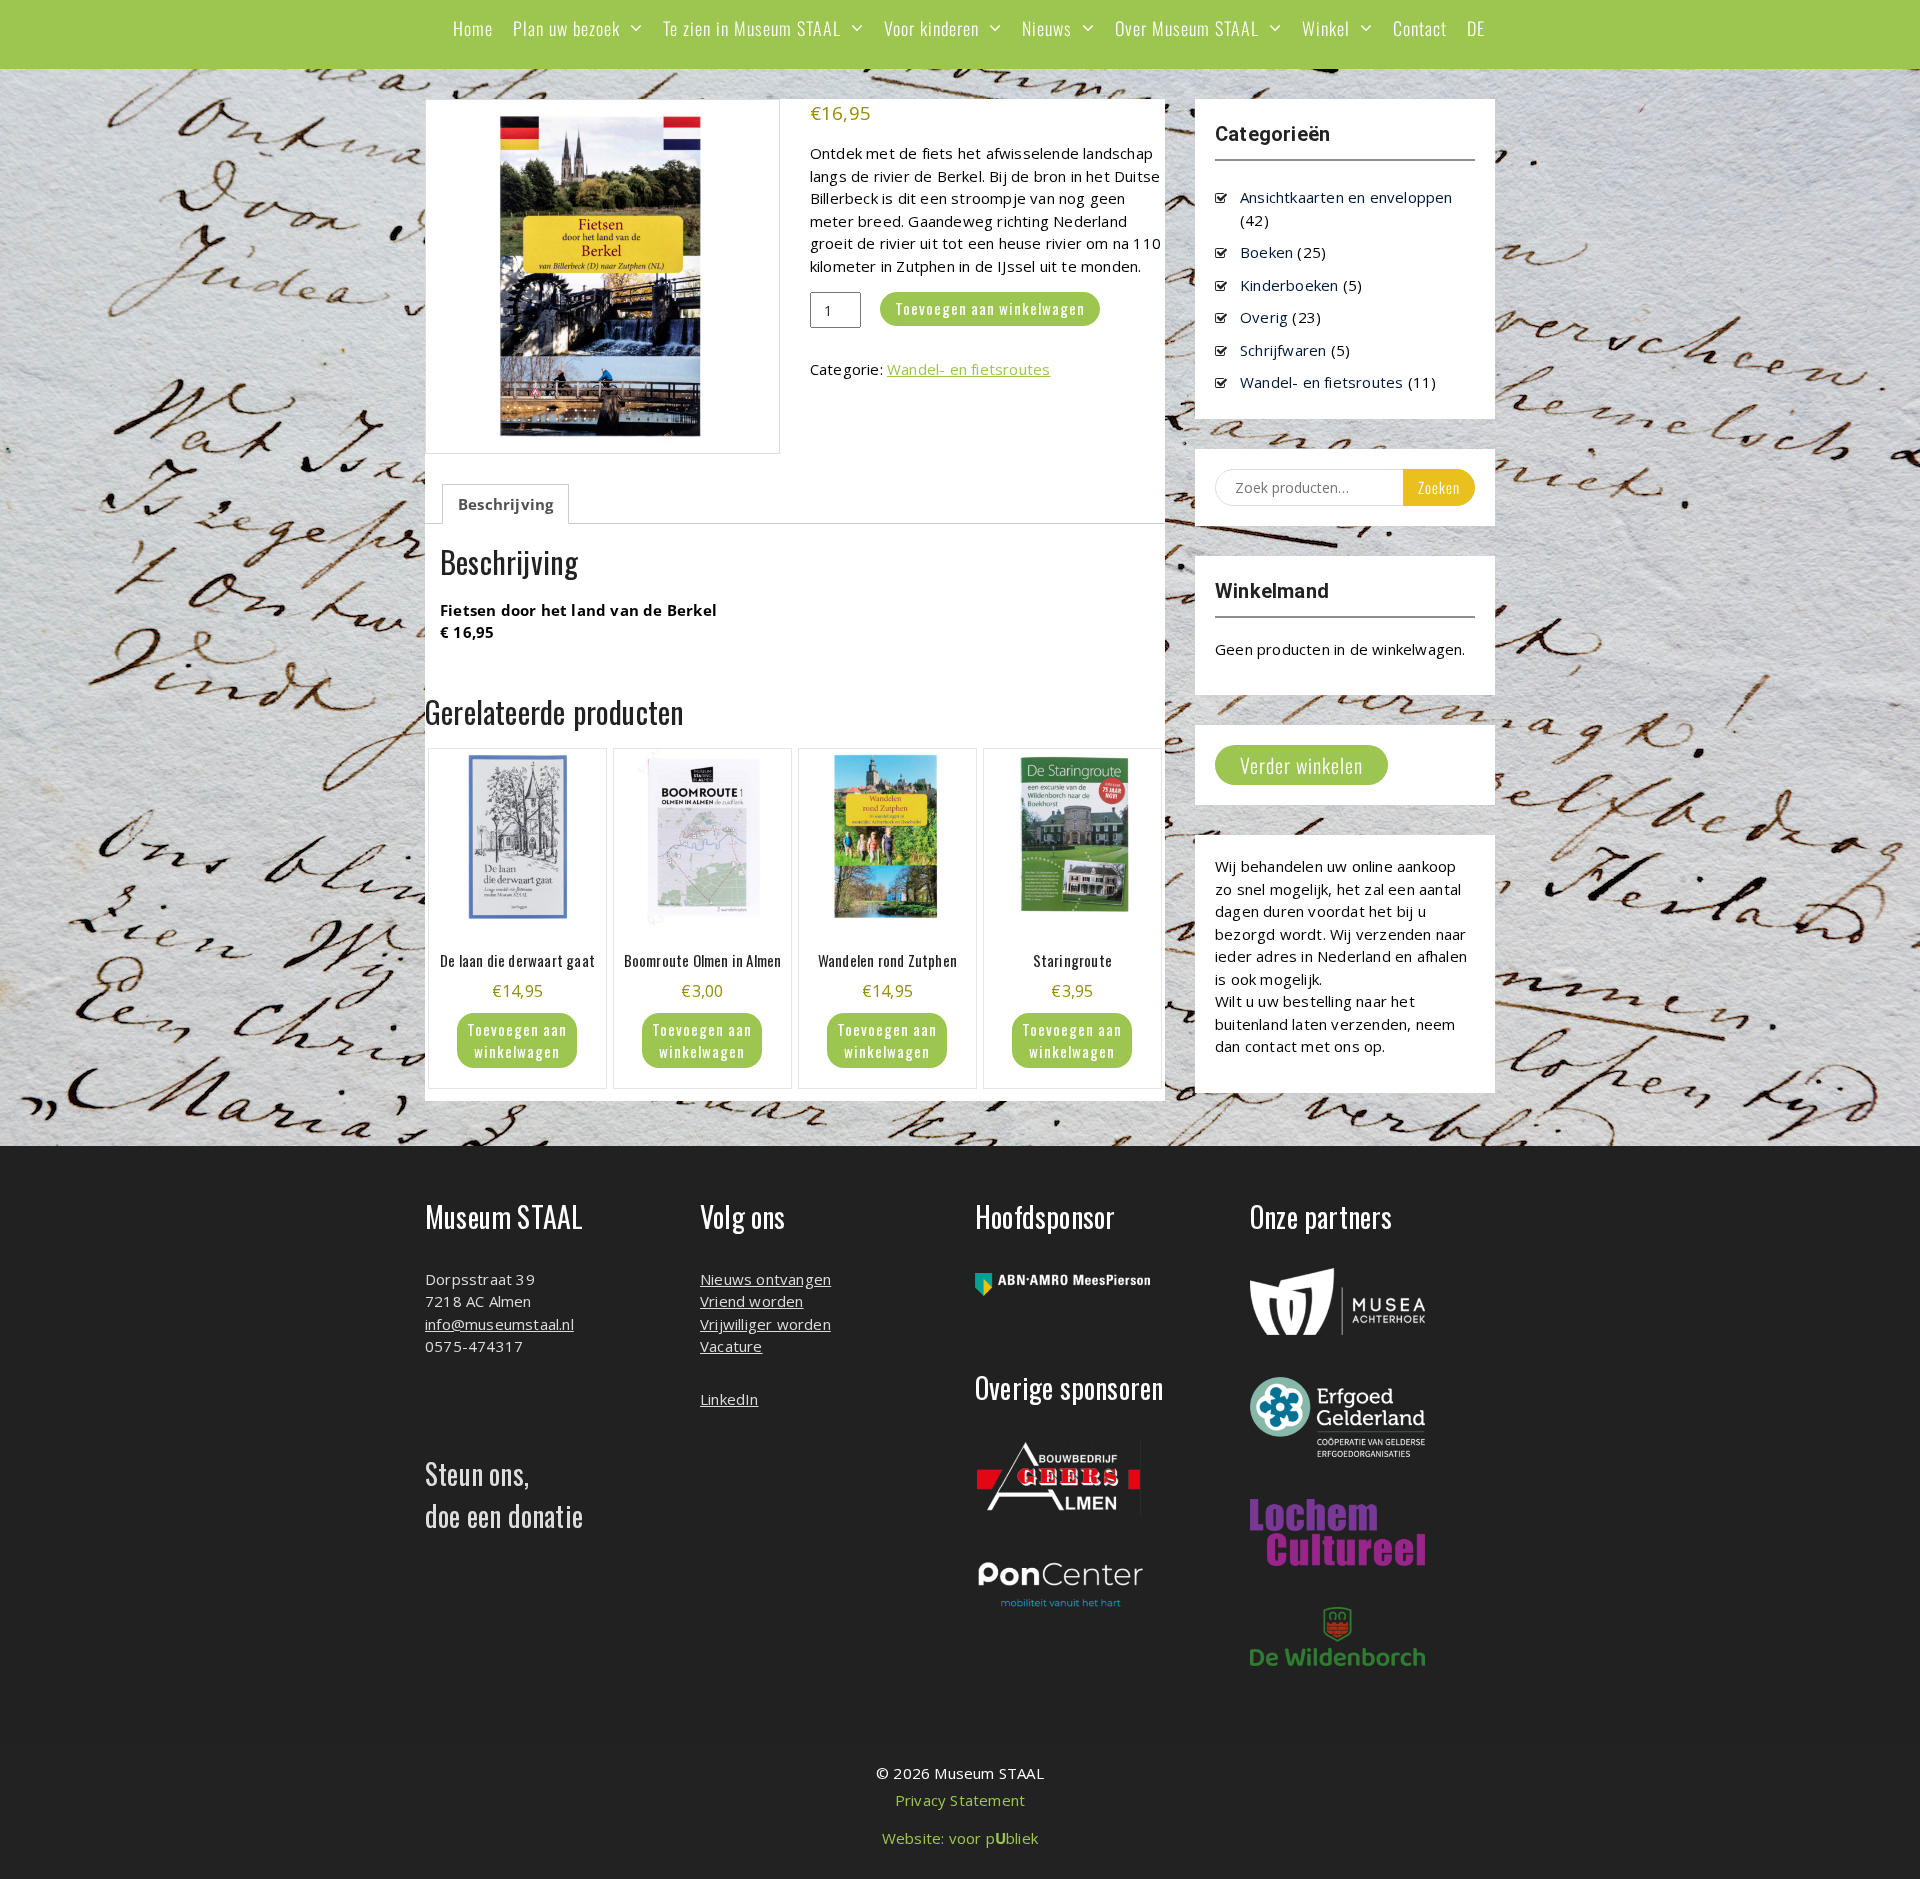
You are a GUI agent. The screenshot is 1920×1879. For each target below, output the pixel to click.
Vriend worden (752, 1301)
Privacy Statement (960, 1800)
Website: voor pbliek (960, 1838)
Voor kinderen (931, 28)
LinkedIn (729, 1399)
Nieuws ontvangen (765, 1279)
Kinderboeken (1289, 285)
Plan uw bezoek (566, 28)
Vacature (731, 1346)
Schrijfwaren (1283, 350)
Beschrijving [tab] (505, 504)
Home (473, 28)
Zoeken (1439, 487)
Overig (1264, 317)
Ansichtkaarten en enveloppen (1346, 197)
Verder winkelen (1301, 765)
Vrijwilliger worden (765, 1324)
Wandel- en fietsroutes (968, 369)
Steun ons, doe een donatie (504, 1494)
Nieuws (1047, 28)
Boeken (1266, 252)
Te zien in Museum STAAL (752, 28)
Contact (1420, 28)
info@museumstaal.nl (499, 1324)
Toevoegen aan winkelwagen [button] (517, 1040)
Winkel (1326, 28)
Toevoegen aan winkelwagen (990, 308)
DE (1476, 28)
